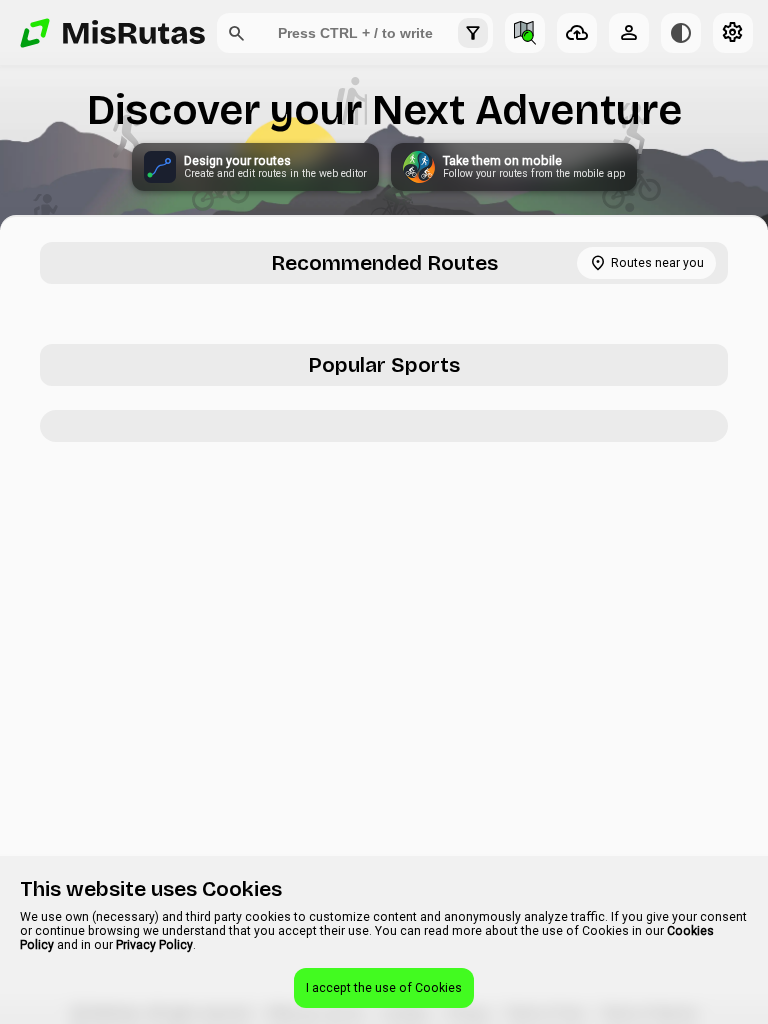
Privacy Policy (154, 945)
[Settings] (733, 33)
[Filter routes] (473, 33)
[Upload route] (577, 33)
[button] (237, 33)
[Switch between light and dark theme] (681, 33)
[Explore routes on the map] (525, 33)
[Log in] (629, 33)
